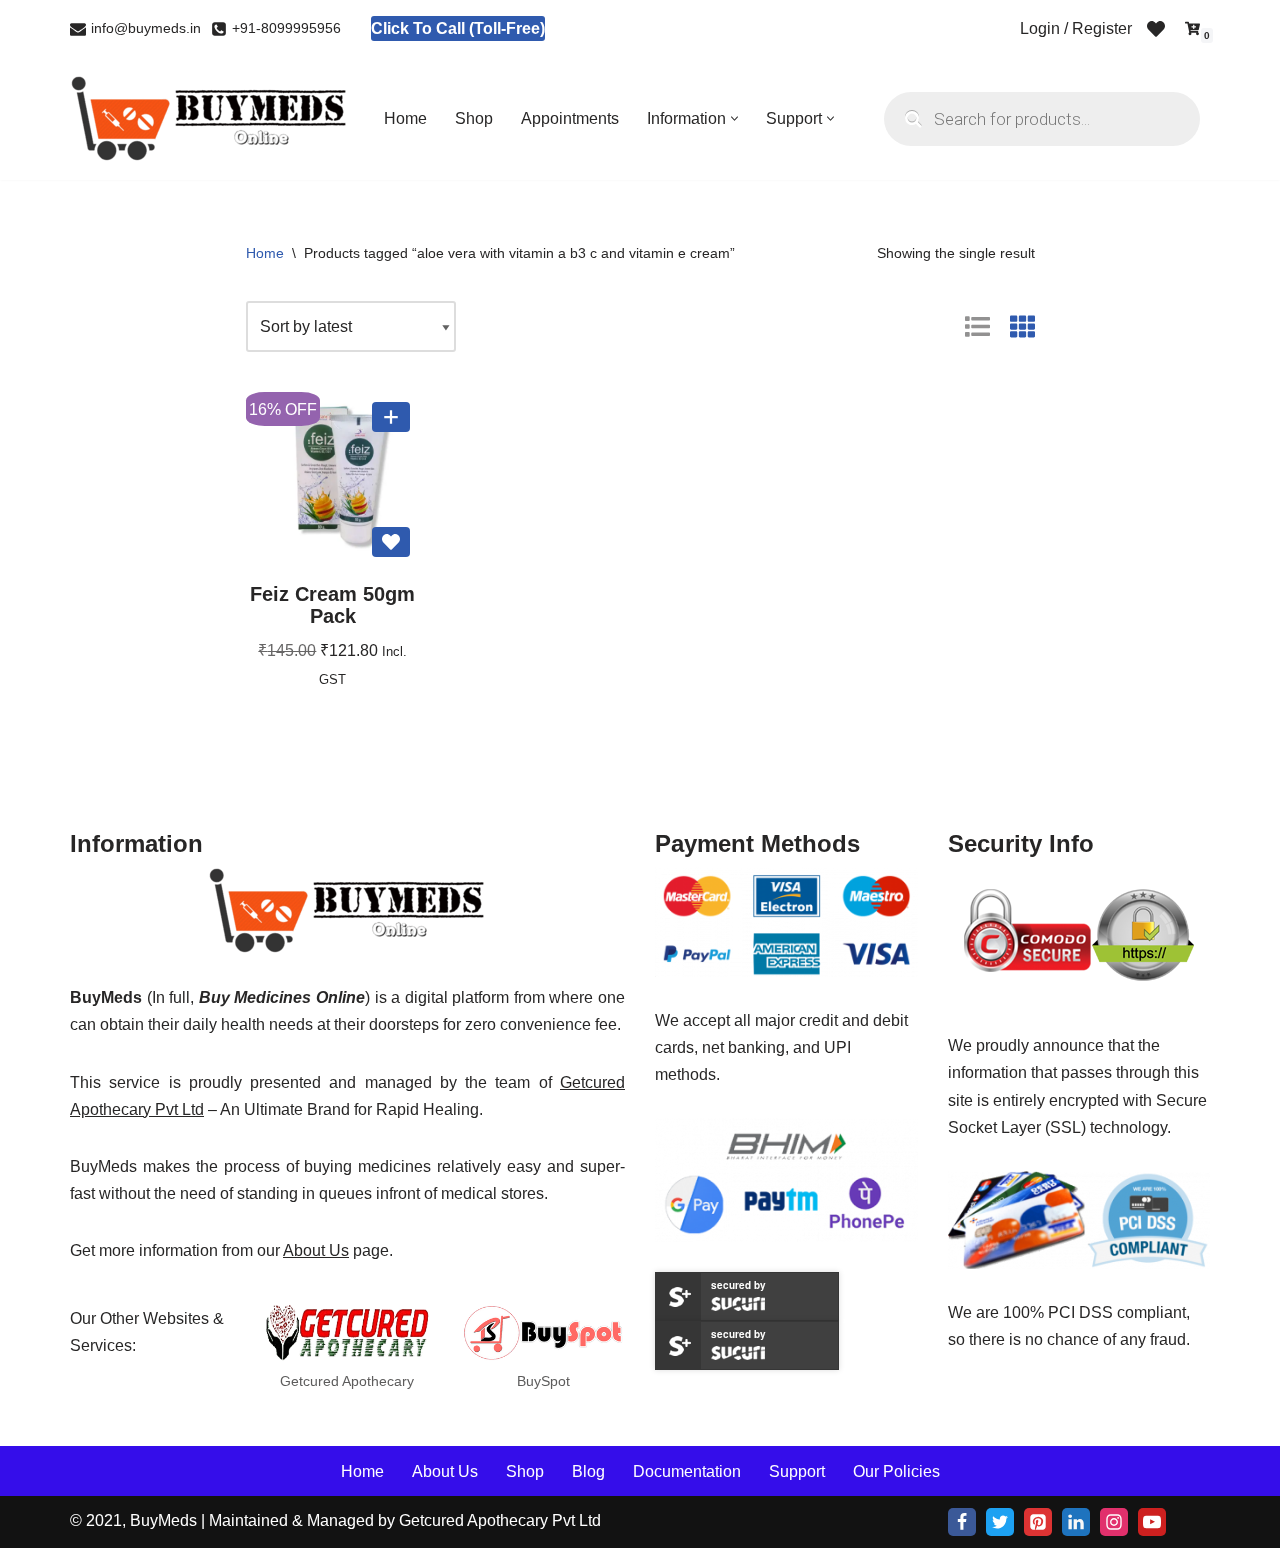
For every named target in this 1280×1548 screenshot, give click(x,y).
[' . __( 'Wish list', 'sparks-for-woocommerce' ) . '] (1156, 29)
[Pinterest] (1038, 1522)
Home (405, 118)
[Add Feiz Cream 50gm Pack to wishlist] (391, 542)
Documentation (687, 1470)
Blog (588, 1470)
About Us (316, 1250)
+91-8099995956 (286, 28)
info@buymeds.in (146, 28)
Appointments (570, 118)
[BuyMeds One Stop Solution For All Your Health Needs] (210, 118)
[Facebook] (962, 1522)
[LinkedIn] (1076, 1522)
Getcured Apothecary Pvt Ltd (500, 1520)
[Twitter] (1000, 1522)
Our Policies (896, 1470)
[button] (734, 118)
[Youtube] (1152, 1522)
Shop (474, 118)
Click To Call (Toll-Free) (458, 28)
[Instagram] (1114, 1522)
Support (797, 1470)
